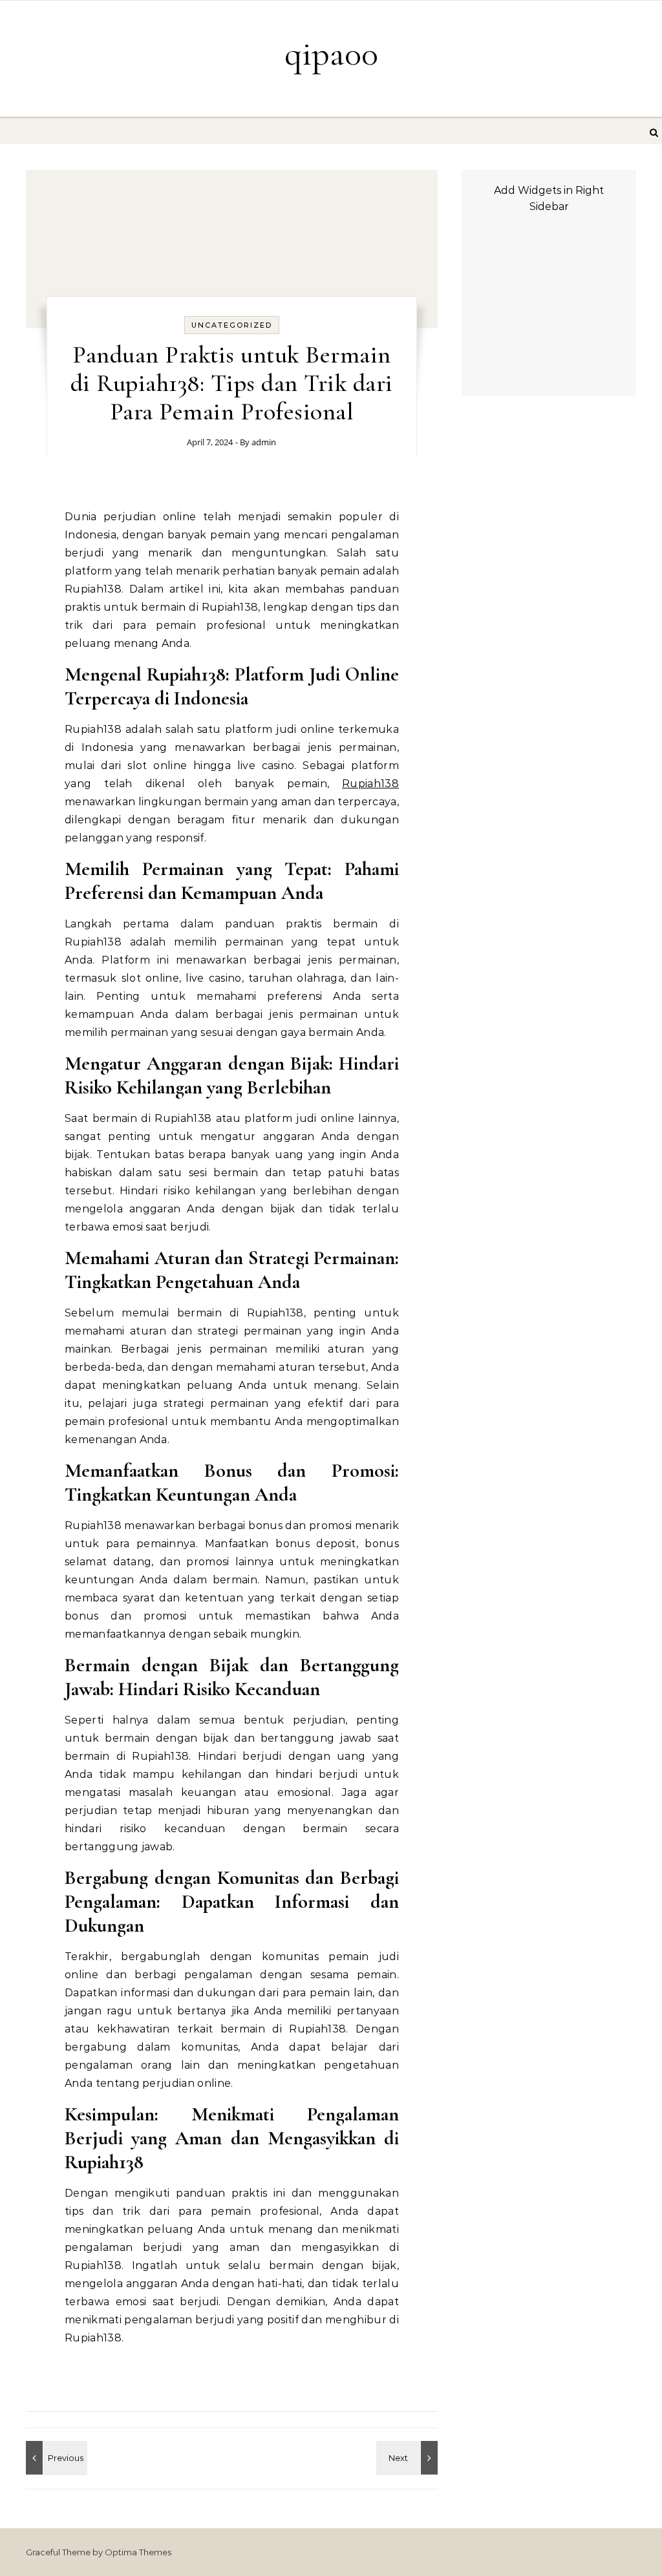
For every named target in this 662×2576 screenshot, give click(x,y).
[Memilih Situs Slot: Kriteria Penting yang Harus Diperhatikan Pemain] (409, 2458)
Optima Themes (138, 2552)
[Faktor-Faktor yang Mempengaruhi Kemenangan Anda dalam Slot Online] (55, 2458)
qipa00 (331, 53)
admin (264, 442)
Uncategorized (232, 325)
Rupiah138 (370, 784)
